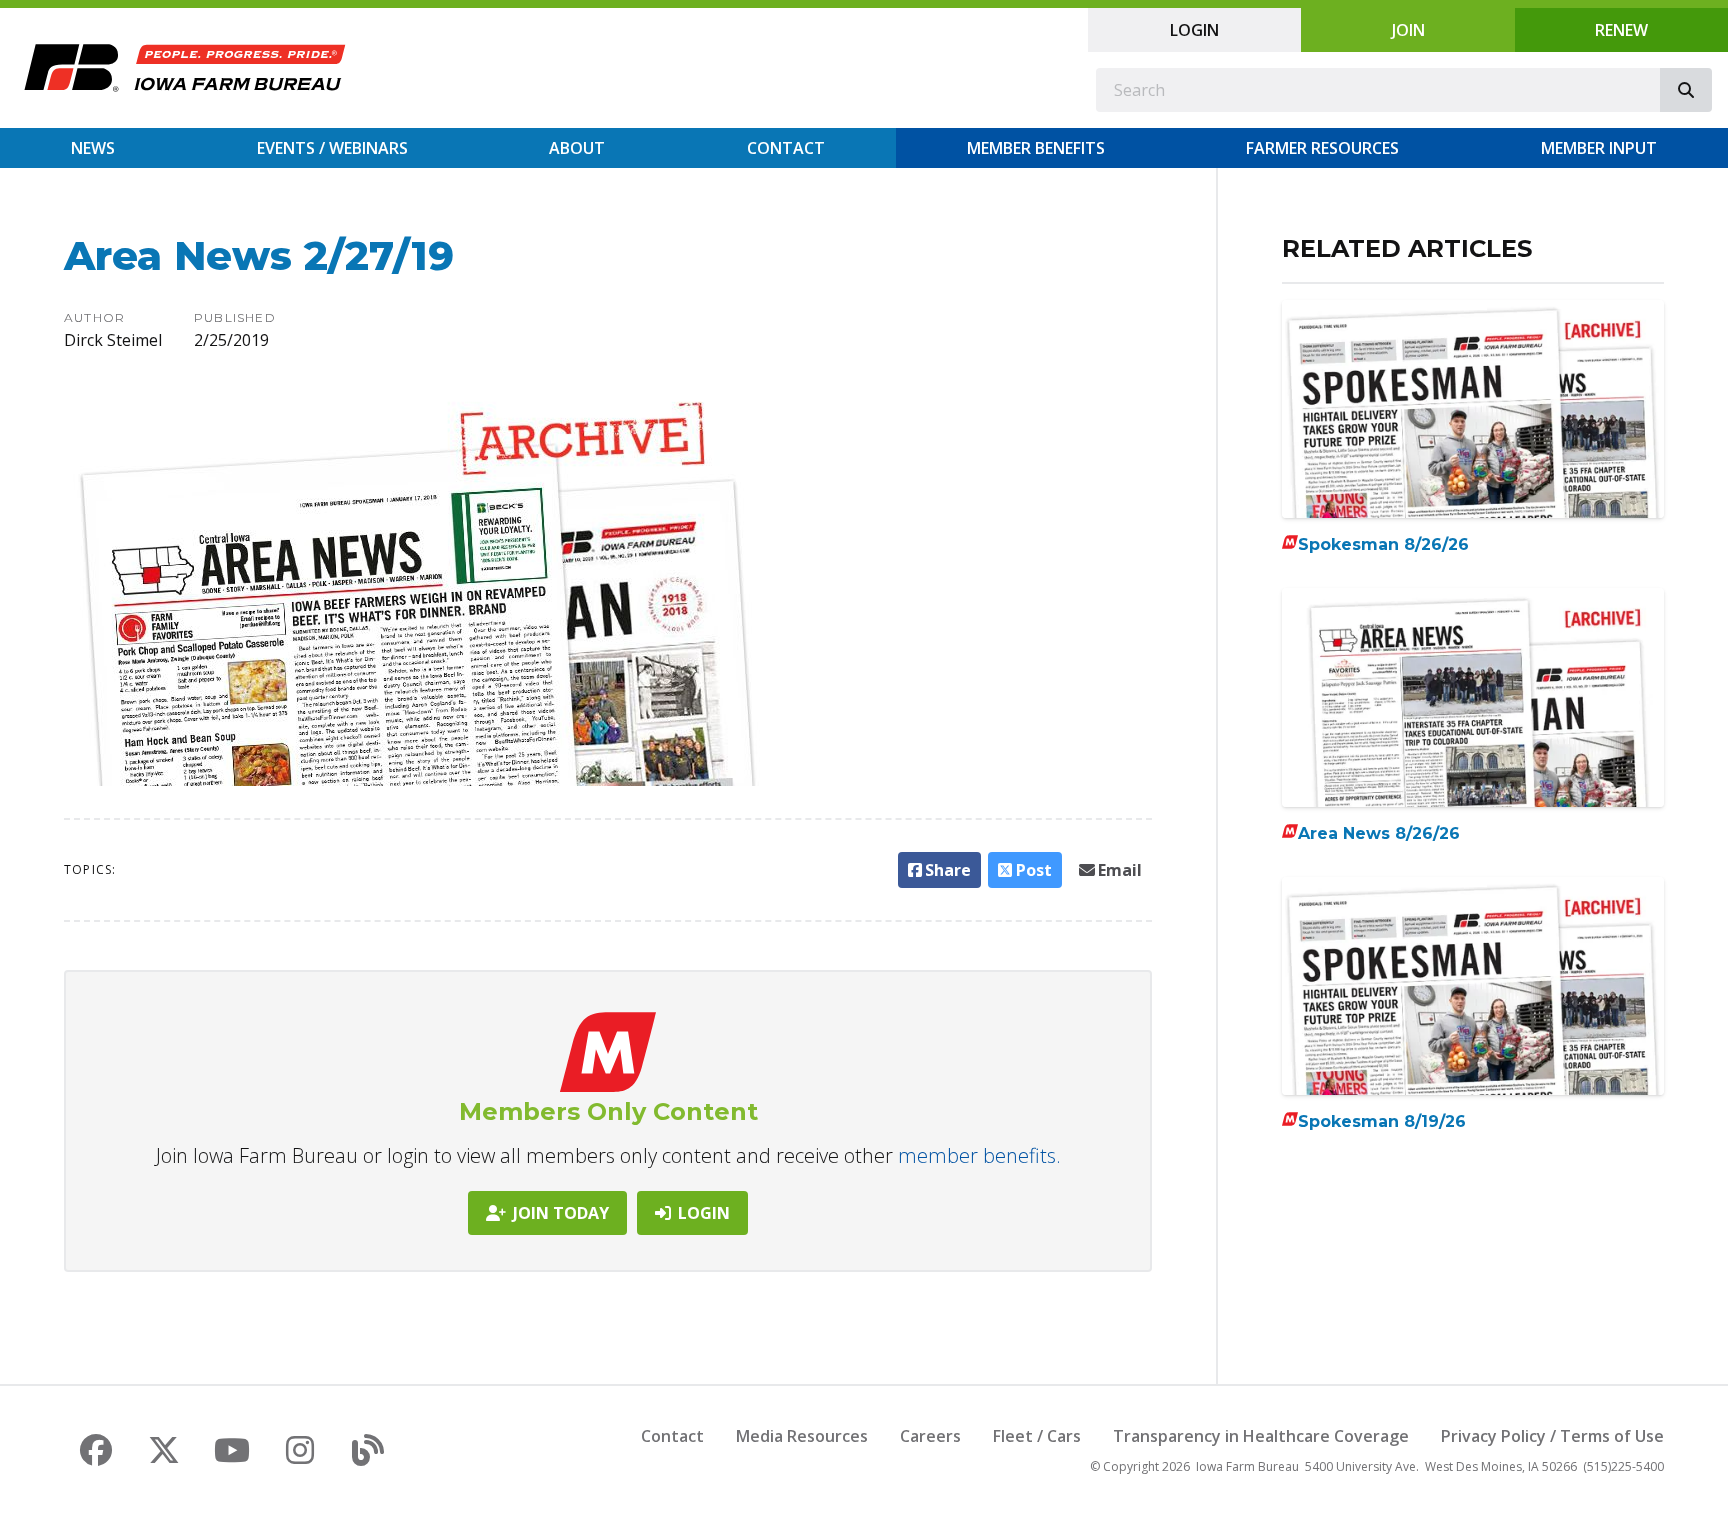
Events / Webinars (332, 148)
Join (1408, 30)
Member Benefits (1036, 148)
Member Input (1599, 148)
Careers (930, 1436)
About (577, 148)
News (93, 148)
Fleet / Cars (1037, 1436)
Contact (786, 148)
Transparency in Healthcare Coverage (1261, 1436)
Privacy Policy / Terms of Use (1552, 1436)
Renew (1621, 30)
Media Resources (802, 1436)
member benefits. (979, 1155)
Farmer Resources (1322, 148)
